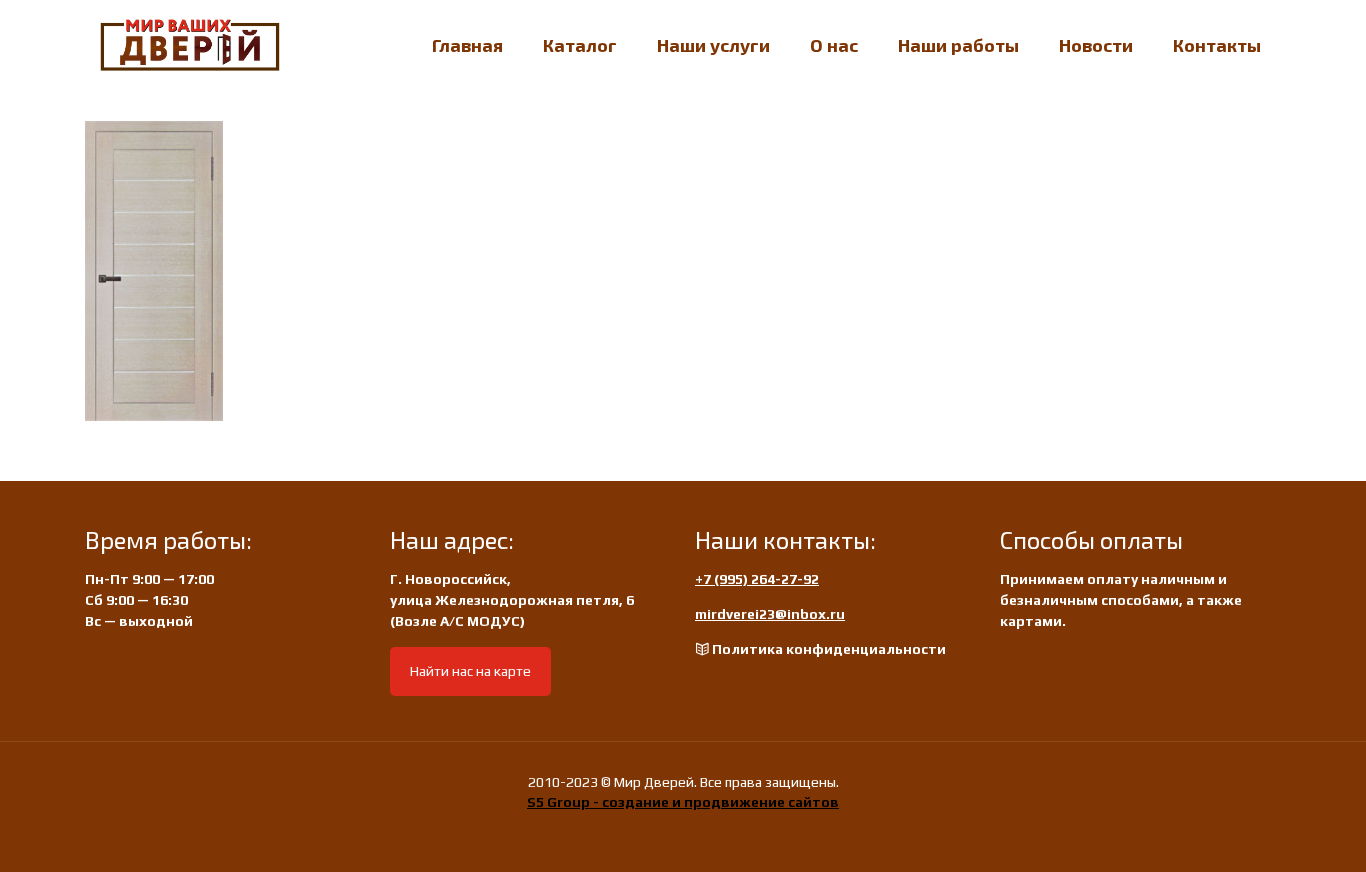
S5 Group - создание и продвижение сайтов (683, 802)
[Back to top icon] (1270, 831)
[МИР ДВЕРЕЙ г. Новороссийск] (190, 45)
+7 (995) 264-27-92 (757, 579)
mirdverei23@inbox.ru (770, 614)
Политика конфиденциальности (829, 649)
